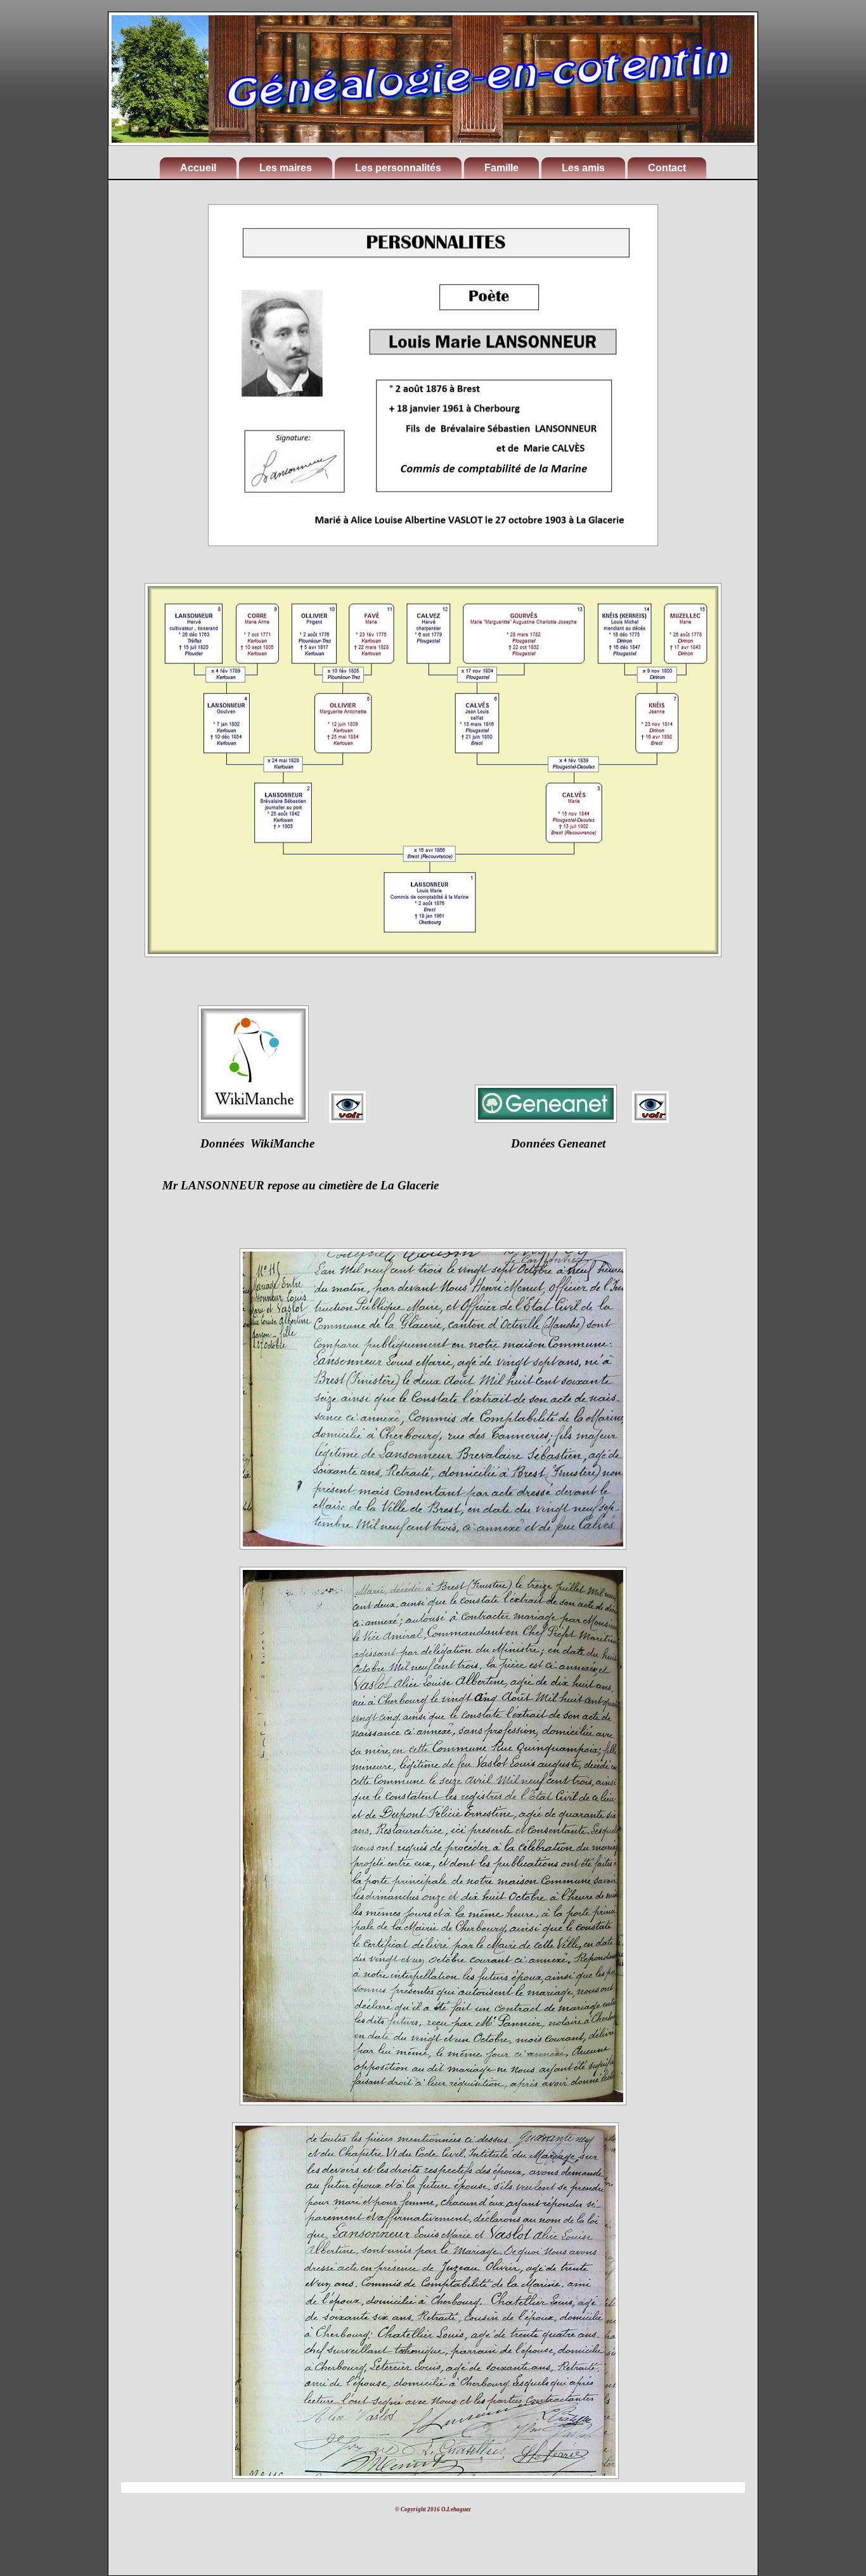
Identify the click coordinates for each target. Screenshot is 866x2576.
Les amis (583, 168)
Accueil (198, 168)
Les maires (286, 168)
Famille (501, 168)
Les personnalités (398, 168)
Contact (667, 168)
